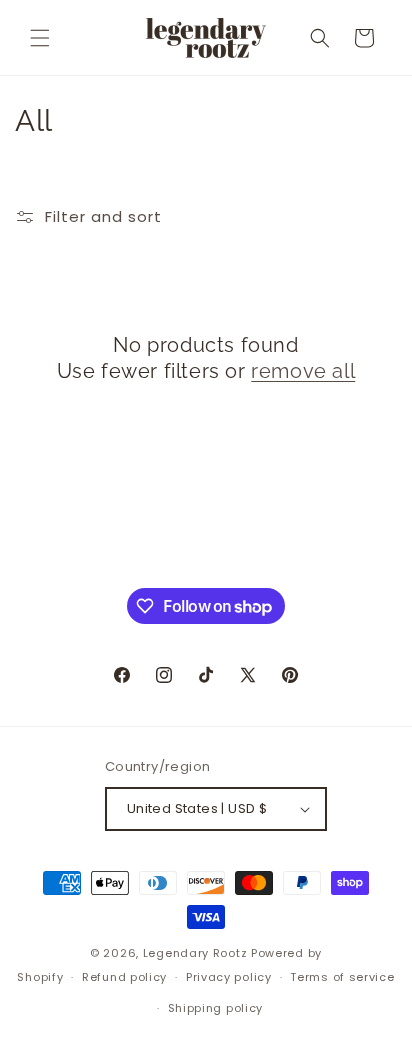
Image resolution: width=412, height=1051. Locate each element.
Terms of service (342, 977)
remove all (303, 371)
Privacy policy (229, 977)
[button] (40, 38)
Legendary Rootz (195, 953)
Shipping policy (216, 1008)
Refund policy (124, 977)
